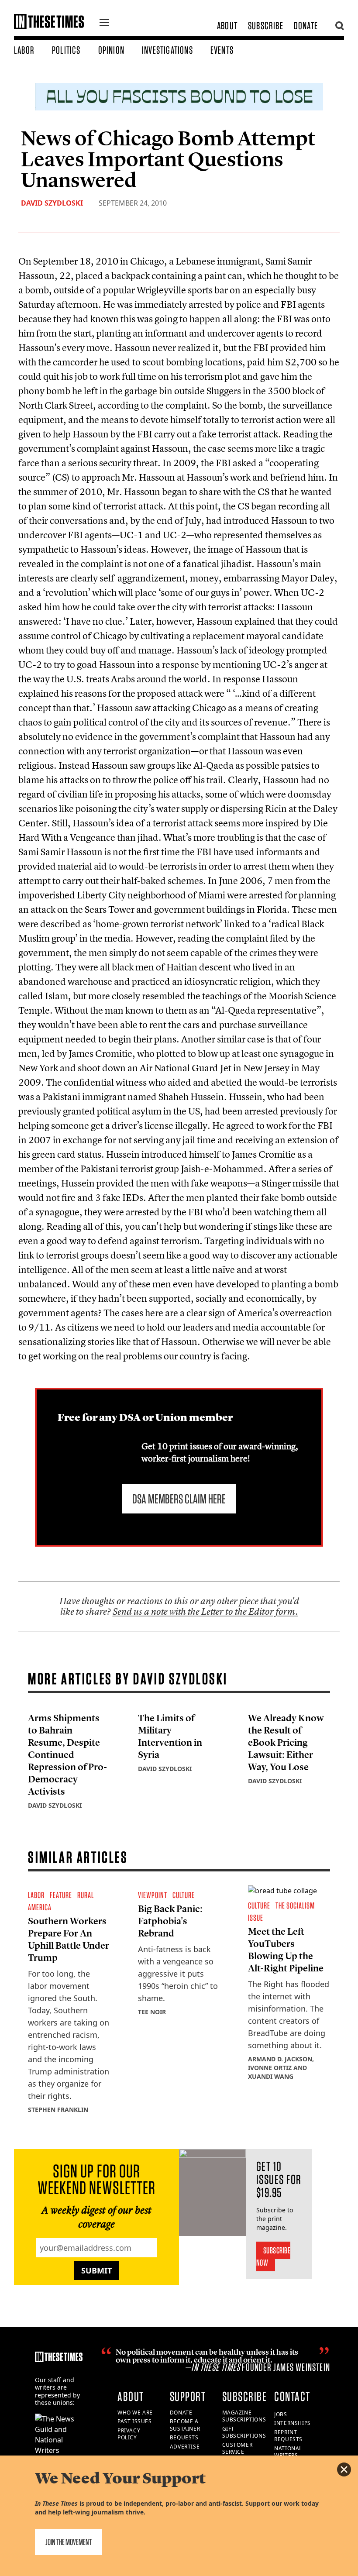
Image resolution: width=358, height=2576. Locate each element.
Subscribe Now (274, 2256)
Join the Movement (69, 2542)
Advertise (185, 2447)
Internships (293, 2423)
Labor (24, 50)
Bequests (184, 2437)
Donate (306, 26)
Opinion (111, 50)
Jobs (281, 2414)
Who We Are (135, 2413)
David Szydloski (52, 203)
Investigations (167, 50)
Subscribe (266, 26)
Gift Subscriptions (244, 2432)
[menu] (104, 24)
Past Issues (135, 2421)
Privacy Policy (129, 2434)
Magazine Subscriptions (244, 2416)
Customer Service (238, 2449)
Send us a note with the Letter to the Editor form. (205, 1611)
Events (222, 50)
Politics (66, 50)
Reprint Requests (288, 2436)
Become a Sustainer (185, 2425)
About (227, 26)
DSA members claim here (179, 1499)
